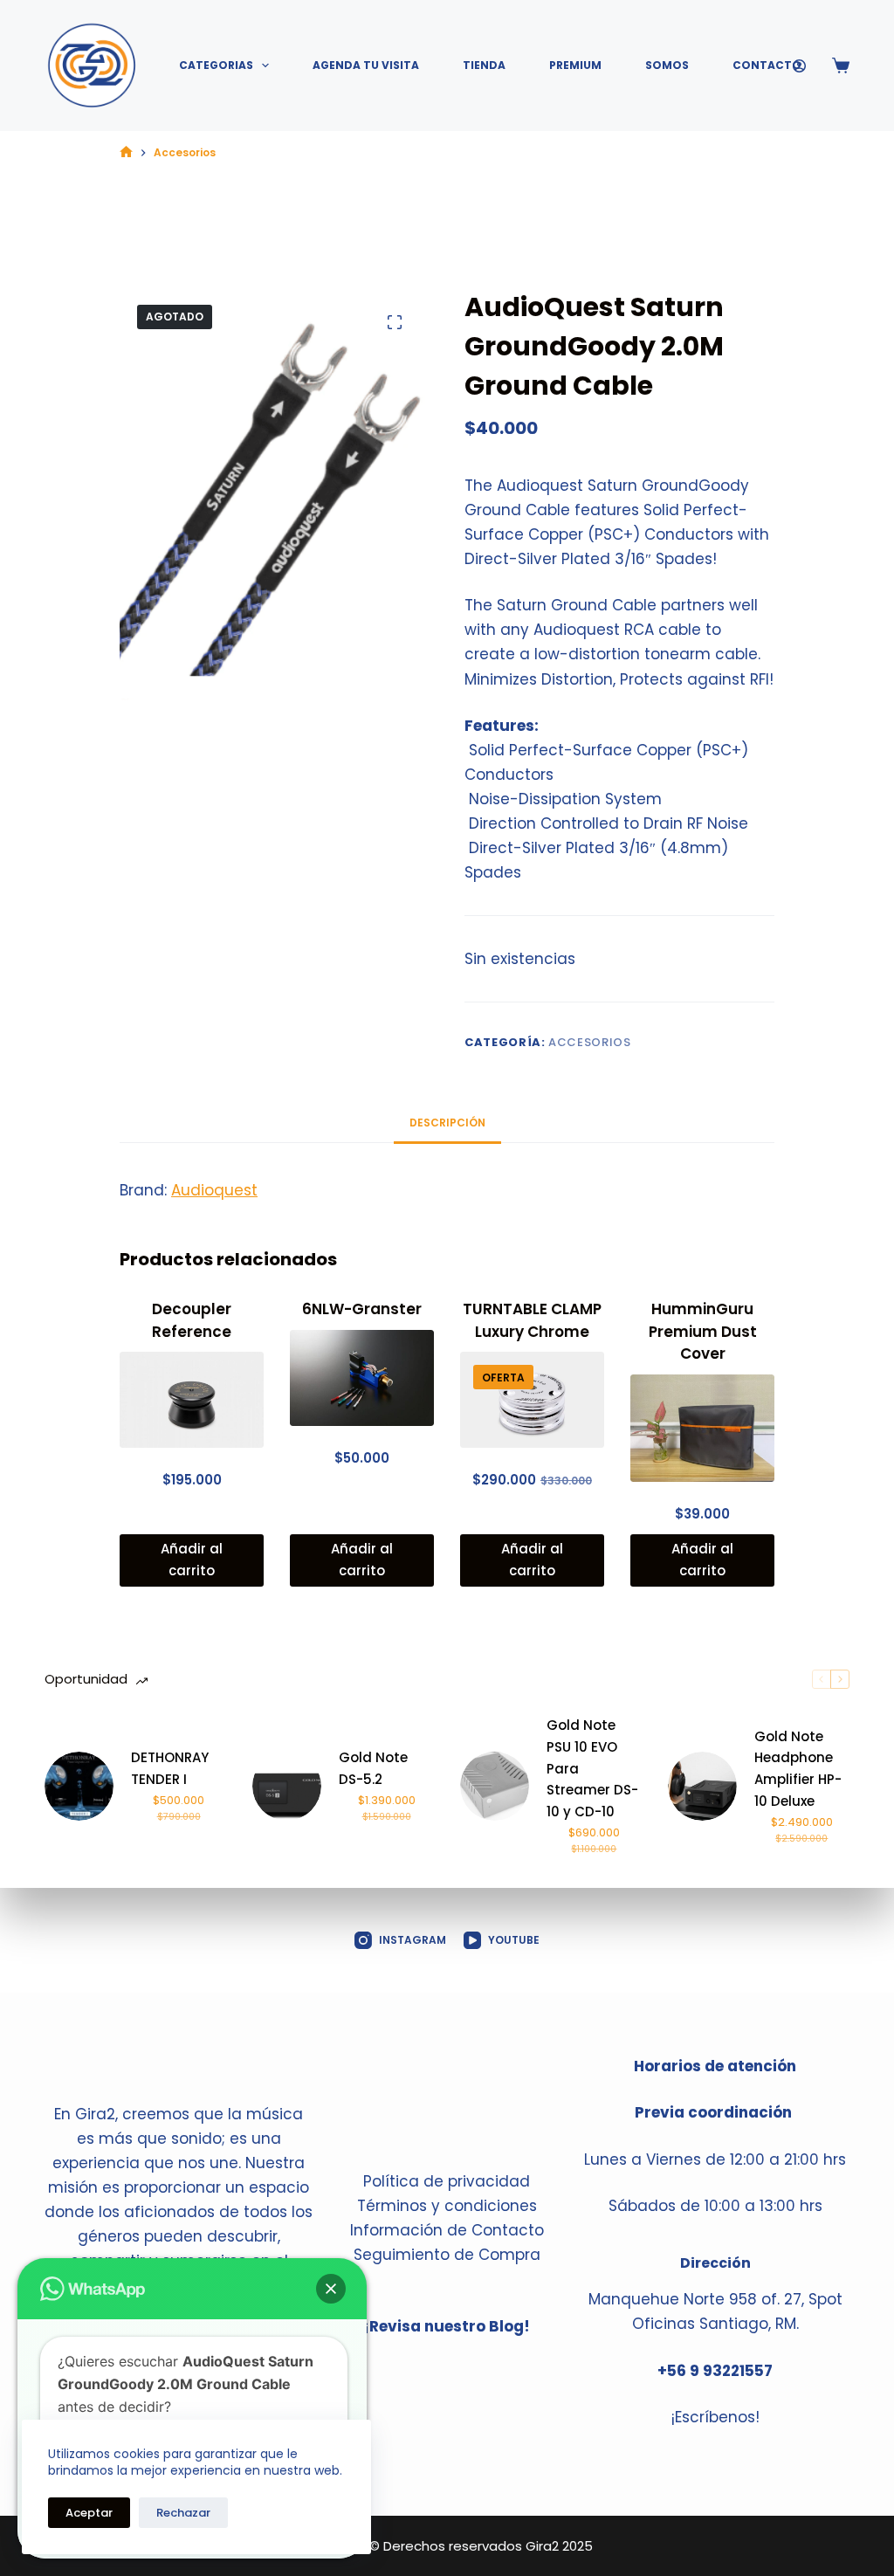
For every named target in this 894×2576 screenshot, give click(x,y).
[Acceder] (799, 66)
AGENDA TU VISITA (366, 65)
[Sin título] (126, 152)
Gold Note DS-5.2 (373, 1768)
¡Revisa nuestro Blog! (447, 2326)
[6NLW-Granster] (362, 1378)
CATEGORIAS (216, 65)
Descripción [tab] (447, 1123)
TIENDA (484, 65)
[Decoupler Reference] (192, 1400)
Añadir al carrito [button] (192, 1560)
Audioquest (214, 1190)
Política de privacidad (447, 2181)
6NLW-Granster (362, 1309)
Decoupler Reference (192, 1320)
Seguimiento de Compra (447, 2255)
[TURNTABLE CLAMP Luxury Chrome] (532, 1400)
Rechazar (183, 2513)
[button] (331, 2289)
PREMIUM (575, 65)
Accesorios (590, 1042)
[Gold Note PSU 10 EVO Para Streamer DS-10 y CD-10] (495, 1786)
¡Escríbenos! (715, 2417)
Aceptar (89, 2513)
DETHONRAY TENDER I (170, 1768)
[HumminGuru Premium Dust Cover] (702, 1429)
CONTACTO (767, 65)
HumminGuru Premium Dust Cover (703, 1331)
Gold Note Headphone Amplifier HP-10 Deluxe (798, 1769)
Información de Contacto (447, 2230)
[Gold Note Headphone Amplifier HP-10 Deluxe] (702, 1786)
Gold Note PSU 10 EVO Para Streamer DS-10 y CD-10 (592, 1768)
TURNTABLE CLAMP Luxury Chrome (532, 1320)
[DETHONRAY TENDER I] (79, 1786)
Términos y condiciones (447, 2206)
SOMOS (667, 65)
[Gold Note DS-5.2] (287, 1786)
